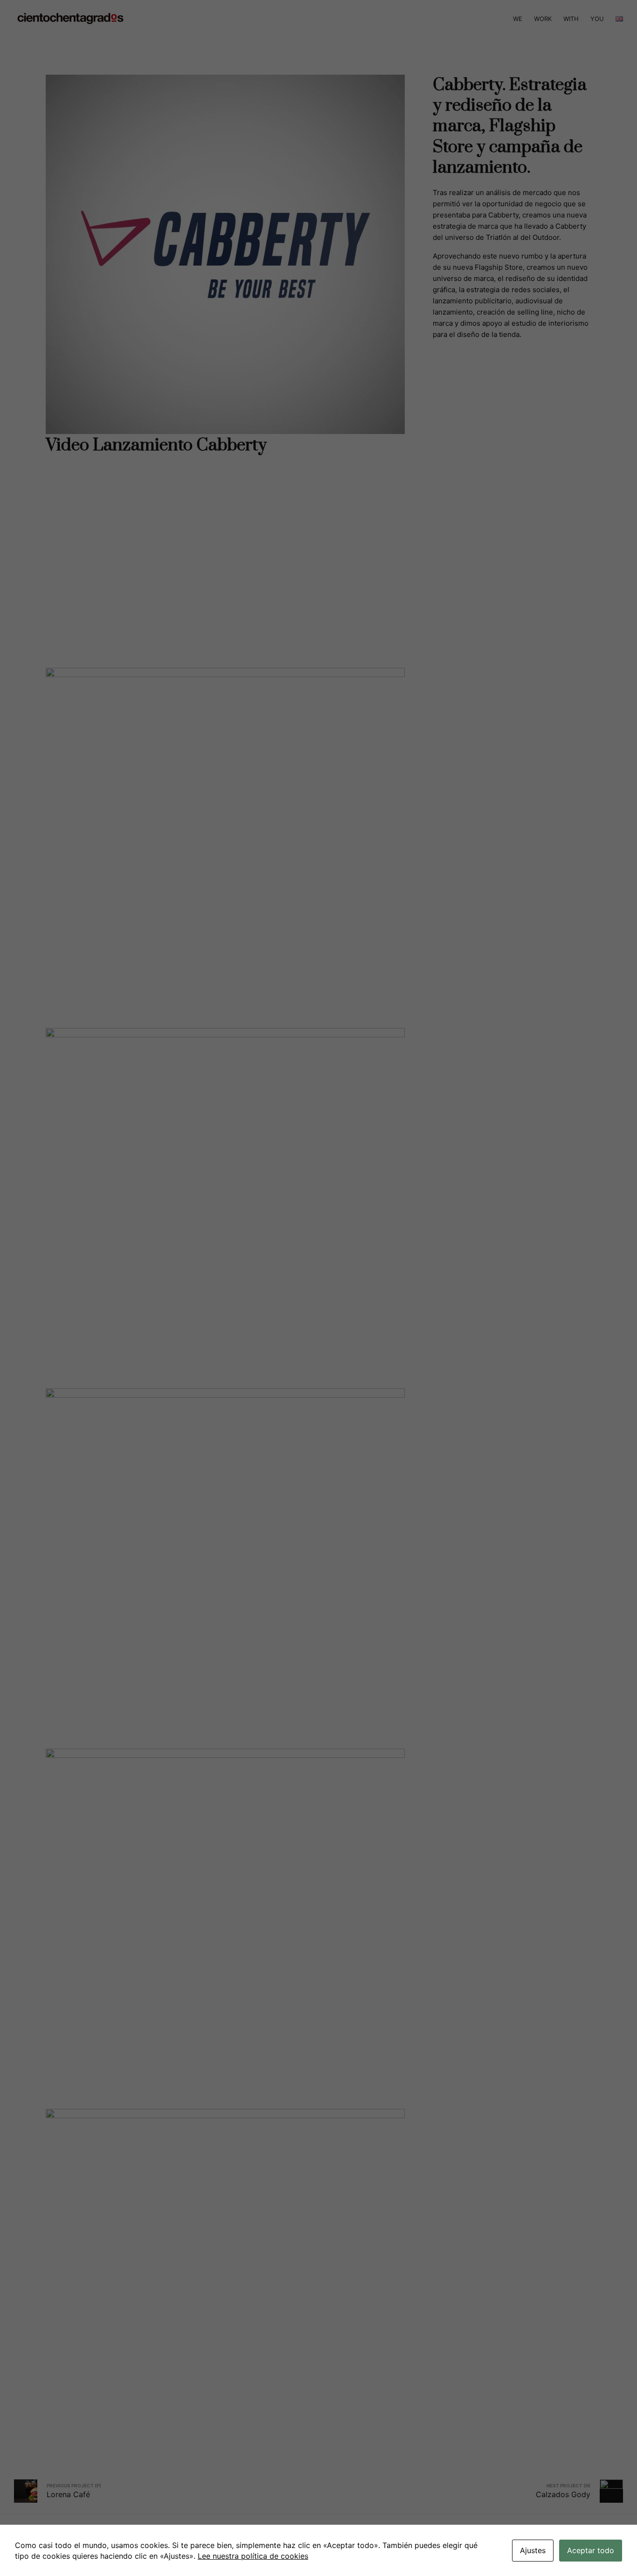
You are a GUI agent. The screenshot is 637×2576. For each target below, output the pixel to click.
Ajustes (533, 2550)
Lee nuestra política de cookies (253, 2556)
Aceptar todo (591, 2550)
